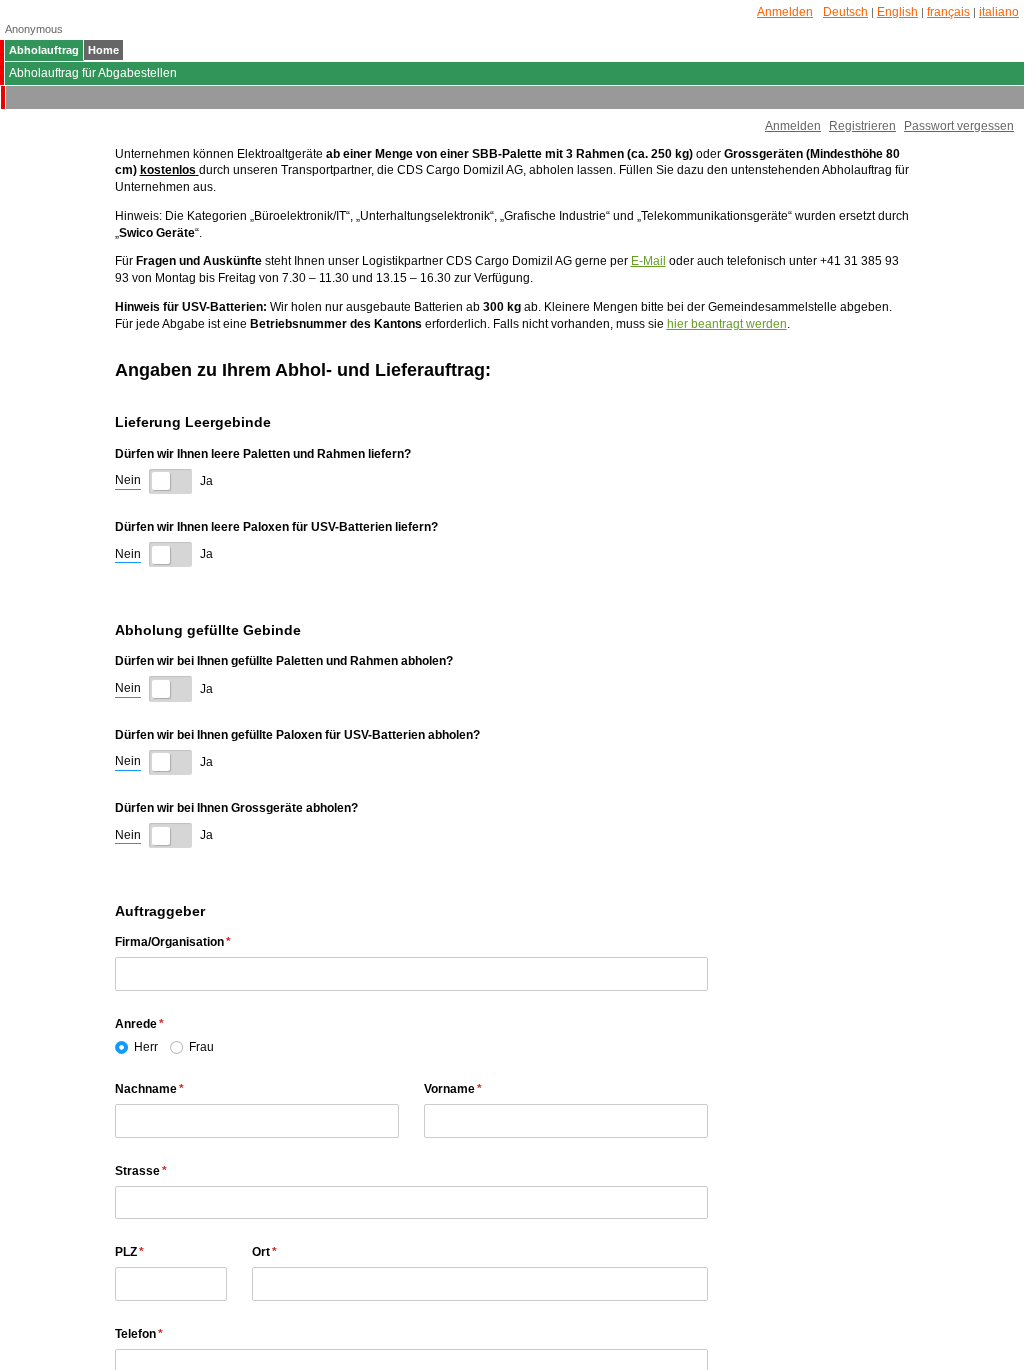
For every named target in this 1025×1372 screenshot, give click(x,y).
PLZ (163, 1252)
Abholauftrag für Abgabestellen (93, 73)
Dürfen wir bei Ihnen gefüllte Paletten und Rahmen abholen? (284, 661)
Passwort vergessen (959, 126)
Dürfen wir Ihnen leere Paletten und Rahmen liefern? (263, 454)
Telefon (173, 1334)
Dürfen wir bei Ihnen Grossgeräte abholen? (236, 808)
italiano (999, 12)
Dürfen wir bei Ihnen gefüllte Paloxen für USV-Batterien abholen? (297, 735)
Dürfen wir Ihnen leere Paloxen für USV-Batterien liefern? (276, 527)
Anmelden (785, 12)
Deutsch (845, 12)
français (948, 12)
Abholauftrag (44, 50)
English (897, 12)
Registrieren (862, 126)
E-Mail (648, 261)
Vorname (487, 1089)
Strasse (175, 1171)
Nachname (183, 1089)
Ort (298, 1252)
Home (103, 50)
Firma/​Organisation (207, 942)
